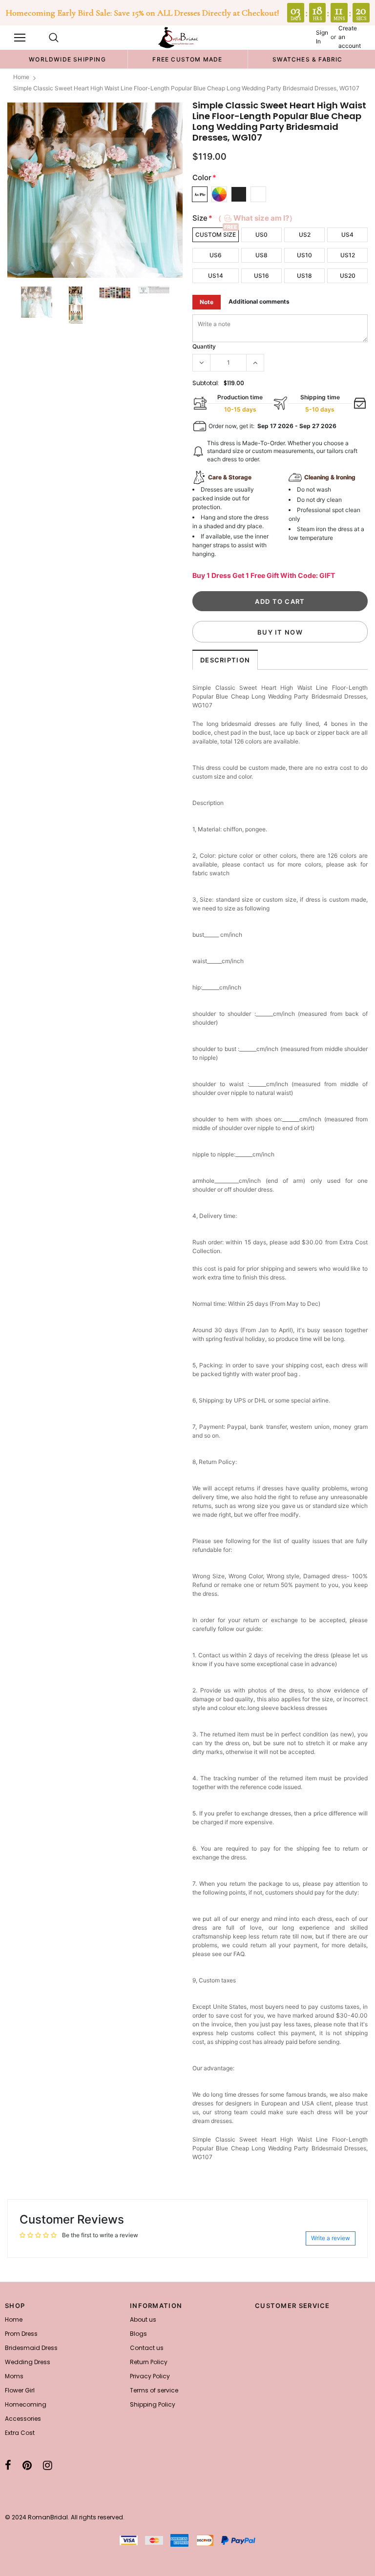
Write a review (331, 2238)
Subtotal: (206, 383)
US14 (216, 276)
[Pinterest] (27, 2465)
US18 (304, 276)
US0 (261, 235)
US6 (216, 255)
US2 (305, 235)
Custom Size (216, 235)
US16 (261, 276)
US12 (348, 255)
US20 (348, 276)
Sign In (322, 37)
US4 (347, 235)
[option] (67, 59)
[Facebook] (8, 2465)
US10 (304, 255)
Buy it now (280, 632)
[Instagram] (48, 2465)
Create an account (350, 37)
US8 (261, 255)
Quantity (204, 346)
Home (21, 77)
